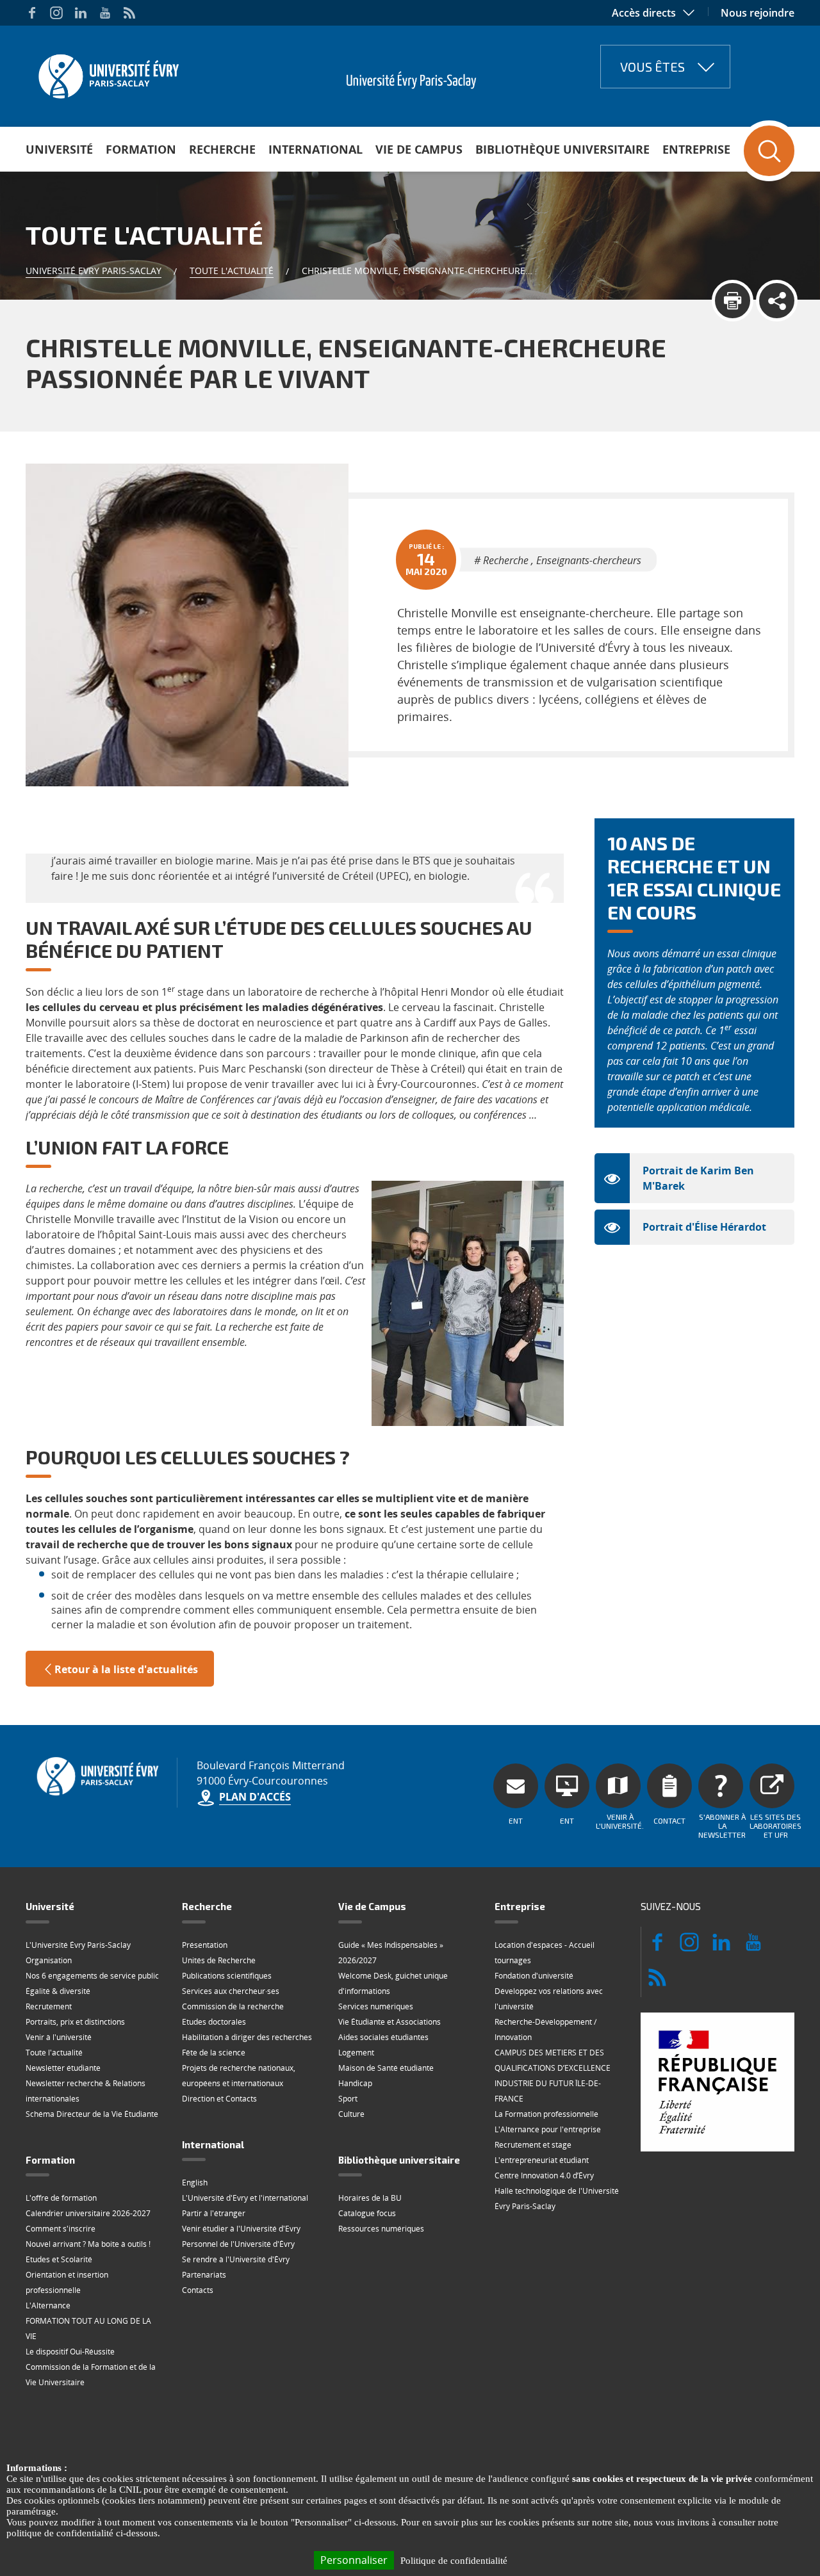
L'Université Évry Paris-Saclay (78, 1945)
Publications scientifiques (227, 1976)
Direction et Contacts (219, 2099)
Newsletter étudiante (63, 2068)
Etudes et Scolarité (59, 2259)
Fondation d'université (534, 1976)
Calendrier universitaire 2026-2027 (88, 2213)
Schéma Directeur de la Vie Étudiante (92, 2114)
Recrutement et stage (533, 2145)
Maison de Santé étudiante (386, 2068)
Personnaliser (354, 2560)
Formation (141, 149)
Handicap (355, 2083)
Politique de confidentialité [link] (454, 2561)
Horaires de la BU (370, 2198)
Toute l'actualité (232, 271)
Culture (351, 2114)
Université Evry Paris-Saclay (94, 271)
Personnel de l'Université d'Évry (238, 2244)
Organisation (49, 1960)
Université (59, 149)
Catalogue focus (367, 2213)
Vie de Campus (419, 149)
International (316, 149)
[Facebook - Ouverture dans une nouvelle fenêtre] (32, 13)
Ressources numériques (381, 2229)
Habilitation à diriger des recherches (247, 2037)
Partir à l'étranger (214, 2213)
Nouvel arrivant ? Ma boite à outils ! (88, 2244)
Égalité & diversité (58, 1991)
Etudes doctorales (214, 2022)
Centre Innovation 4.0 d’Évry (544, 2175)
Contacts (198, 2290)
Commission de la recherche (233, 2006)
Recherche (222, 149)
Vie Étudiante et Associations (389, 2022)
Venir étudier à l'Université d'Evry (241, 2229)
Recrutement (49, 2006)
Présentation (205, 1945)
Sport (348, 2099)
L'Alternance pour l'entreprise (548, 2129)
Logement (356, 2053)
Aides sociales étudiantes (383, 2037)
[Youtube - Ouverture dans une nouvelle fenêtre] (105, 13)
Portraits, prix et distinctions (75, 2022)
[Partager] (777, 301)
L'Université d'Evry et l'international (245, 2198)
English (195, 2183)
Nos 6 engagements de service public (92, 1976)
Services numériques (376, 2006)
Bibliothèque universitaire (562, 149)
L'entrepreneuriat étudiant (542, 2160)
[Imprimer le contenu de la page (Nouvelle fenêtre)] (733, 301)
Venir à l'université (59, 2037)
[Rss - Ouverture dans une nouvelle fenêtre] (129, 13)
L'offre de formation (61, 2198)
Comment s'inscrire (61, 2229)
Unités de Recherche (219, 1960)
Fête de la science (214, 2053)
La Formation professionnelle (546, 2114)
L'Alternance (48, 2305)
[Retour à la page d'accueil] (107, 72)
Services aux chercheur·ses (231, 1991)
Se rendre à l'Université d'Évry (236, 2259)
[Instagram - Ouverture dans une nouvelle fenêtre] (56, 13)
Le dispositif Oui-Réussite (70, 2352)
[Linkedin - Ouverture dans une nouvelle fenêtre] (81, 13)
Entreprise (696, 149)
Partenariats (204, 2275)
